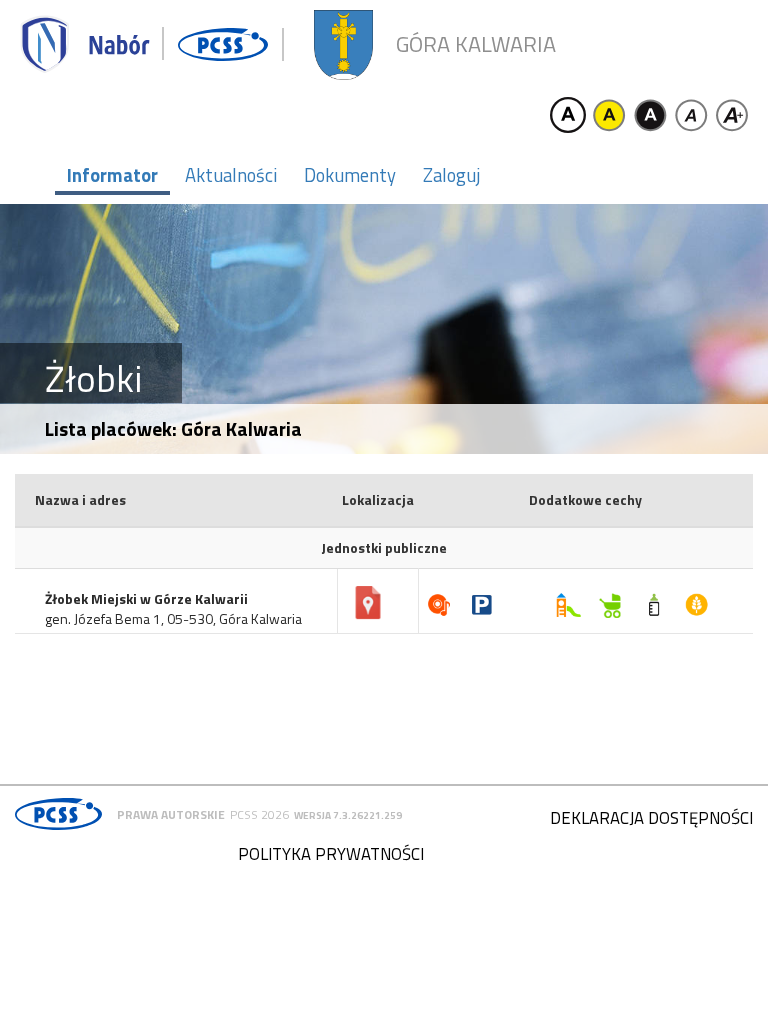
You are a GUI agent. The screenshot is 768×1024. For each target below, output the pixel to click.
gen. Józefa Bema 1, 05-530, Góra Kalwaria (173, 619)
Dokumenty (350, 175)
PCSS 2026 (259, 814)
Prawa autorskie (171, 814)
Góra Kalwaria (476, 44)
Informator (112, 175)
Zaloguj (451, 175)
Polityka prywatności (331, 854)
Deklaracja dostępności (651, 818)
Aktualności (231, 175)
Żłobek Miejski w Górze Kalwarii (146, 599)
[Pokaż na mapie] (368, 603)
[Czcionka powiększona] (732, 115)
